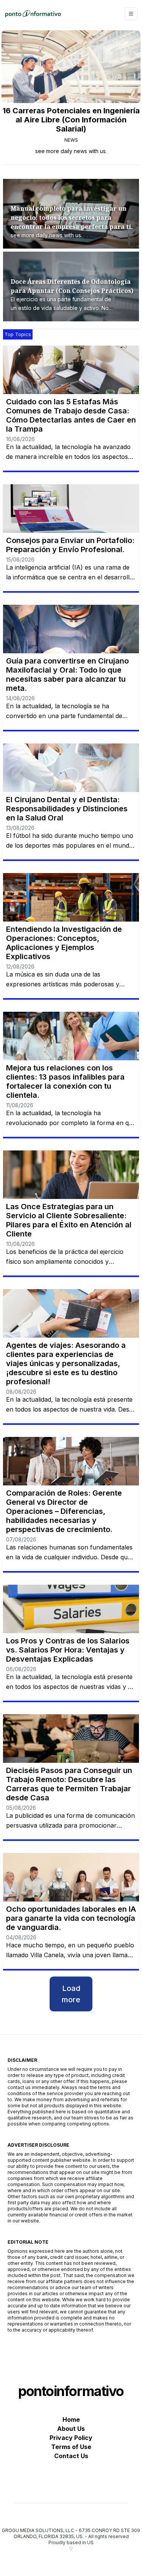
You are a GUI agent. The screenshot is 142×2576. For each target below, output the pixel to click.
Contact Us (71, 2456)
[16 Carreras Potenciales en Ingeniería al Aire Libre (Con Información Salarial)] (71, 67)
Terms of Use (71, 2447)
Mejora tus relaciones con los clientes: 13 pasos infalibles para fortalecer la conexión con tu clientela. (65, 1081)
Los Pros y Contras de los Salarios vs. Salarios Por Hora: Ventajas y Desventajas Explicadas (68, 1650)
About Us (71, 2429)
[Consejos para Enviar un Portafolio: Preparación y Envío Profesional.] (71, 509)
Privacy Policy (71, 2438)
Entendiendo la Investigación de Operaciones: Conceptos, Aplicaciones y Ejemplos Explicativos (64, 943)
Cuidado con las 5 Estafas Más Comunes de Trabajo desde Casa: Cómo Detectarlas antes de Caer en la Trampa (71, 415)
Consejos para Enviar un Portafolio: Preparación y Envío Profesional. (70, 545)
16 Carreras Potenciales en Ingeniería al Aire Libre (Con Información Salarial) (71, 120)
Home (71, 2419)
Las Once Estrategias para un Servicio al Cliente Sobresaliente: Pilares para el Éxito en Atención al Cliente (69, 1220)
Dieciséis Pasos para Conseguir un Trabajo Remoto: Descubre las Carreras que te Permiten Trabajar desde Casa (69, 1784)
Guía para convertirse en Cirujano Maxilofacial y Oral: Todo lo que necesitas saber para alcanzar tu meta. (67, 675)
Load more (71, 1994)
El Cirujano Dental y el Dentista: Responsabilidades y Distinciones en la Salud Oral (67, 809)
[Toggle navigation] (131, 14)
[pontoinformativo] (33, 14)
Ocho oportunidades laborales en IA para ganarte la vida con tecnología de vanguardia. (71, 1918)
